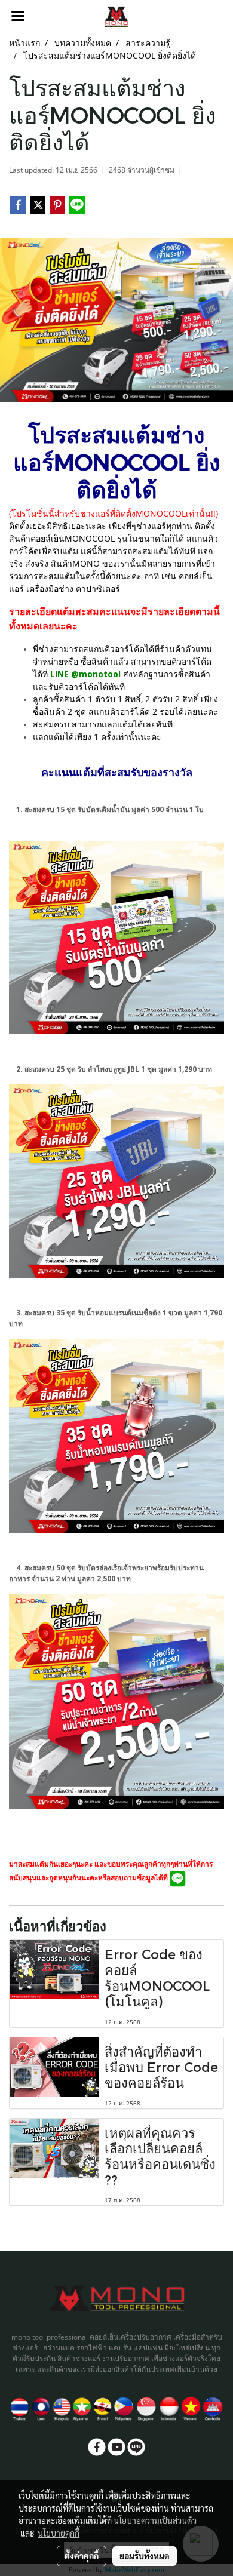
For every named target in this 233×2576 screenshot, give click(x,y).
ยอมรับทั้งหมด (145, 2556)
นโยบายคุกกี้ (59, 2533)
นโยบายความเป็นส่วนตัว (155, 2520)
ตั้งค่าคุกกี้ (82, 2556)
